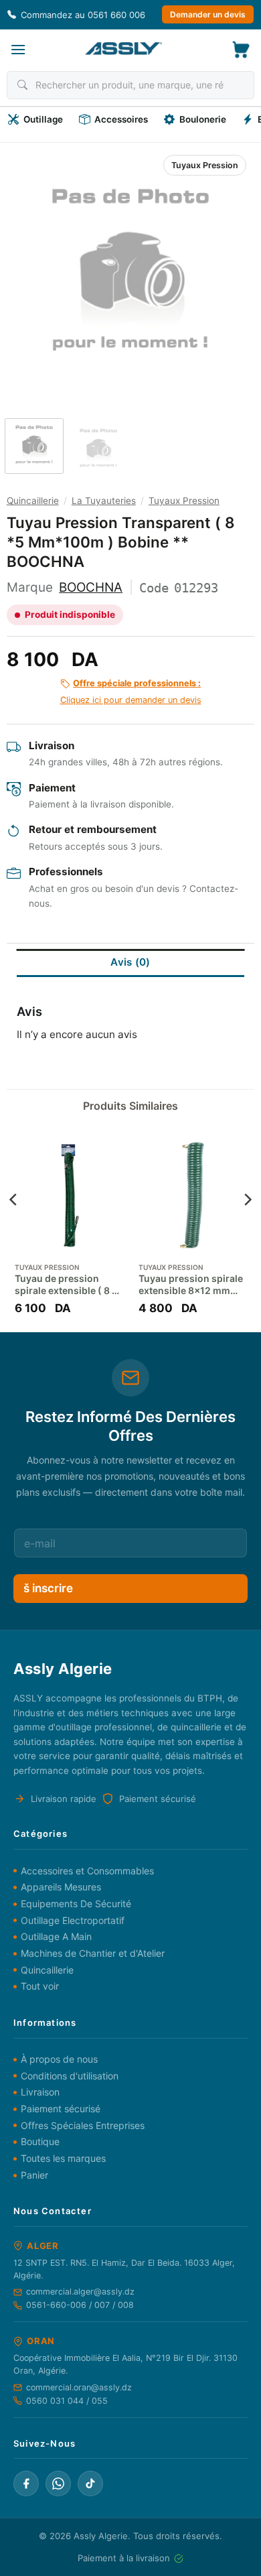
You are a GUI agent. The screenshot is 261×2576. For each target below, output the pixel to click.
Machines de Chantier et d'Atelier (93, 1953)
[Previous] (31, 268)
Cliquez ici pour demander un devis (131, 692)
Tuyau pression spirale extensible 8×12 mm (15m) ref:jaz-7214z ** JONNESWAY (191, 1285)
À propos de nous (59, 2059)
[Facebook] (26, 2484)
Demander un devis (208, 14)
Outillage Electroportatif (73, 1920)
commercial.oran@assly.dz (79, 2387)
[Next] (230, 268)
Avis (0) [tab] (130, 962)
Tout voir (40, 1986)
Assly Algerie (101, 2536)
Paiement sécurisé (61, 2109)
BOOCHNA (91, 587)
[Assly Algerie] (123, 49)
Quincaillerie (33, 501)
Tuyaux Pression (205, 165)
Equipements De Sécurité (76, 1904)
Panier (34, 2175)
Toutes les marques (63, 2158)
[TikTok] (90, 2484)
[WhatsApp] (58, 2484)
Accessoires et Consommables (87, 1871)
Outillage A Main (56, 1936)
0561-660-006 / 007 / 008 (80, 2305)
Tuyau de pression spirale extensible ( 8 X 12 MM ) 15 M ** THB (67, 1285)
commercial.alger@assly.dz (80, 2292)
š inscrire (48, 1588)
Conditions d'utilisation (70, 2076)
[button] (18, 49)
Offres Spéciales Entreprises (83, 2125)
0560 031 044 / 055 (67, 2401)
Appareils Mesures (61, 1887)
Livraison (40, 2092)
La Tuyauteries (104, 501)
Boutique (40, 2141)
